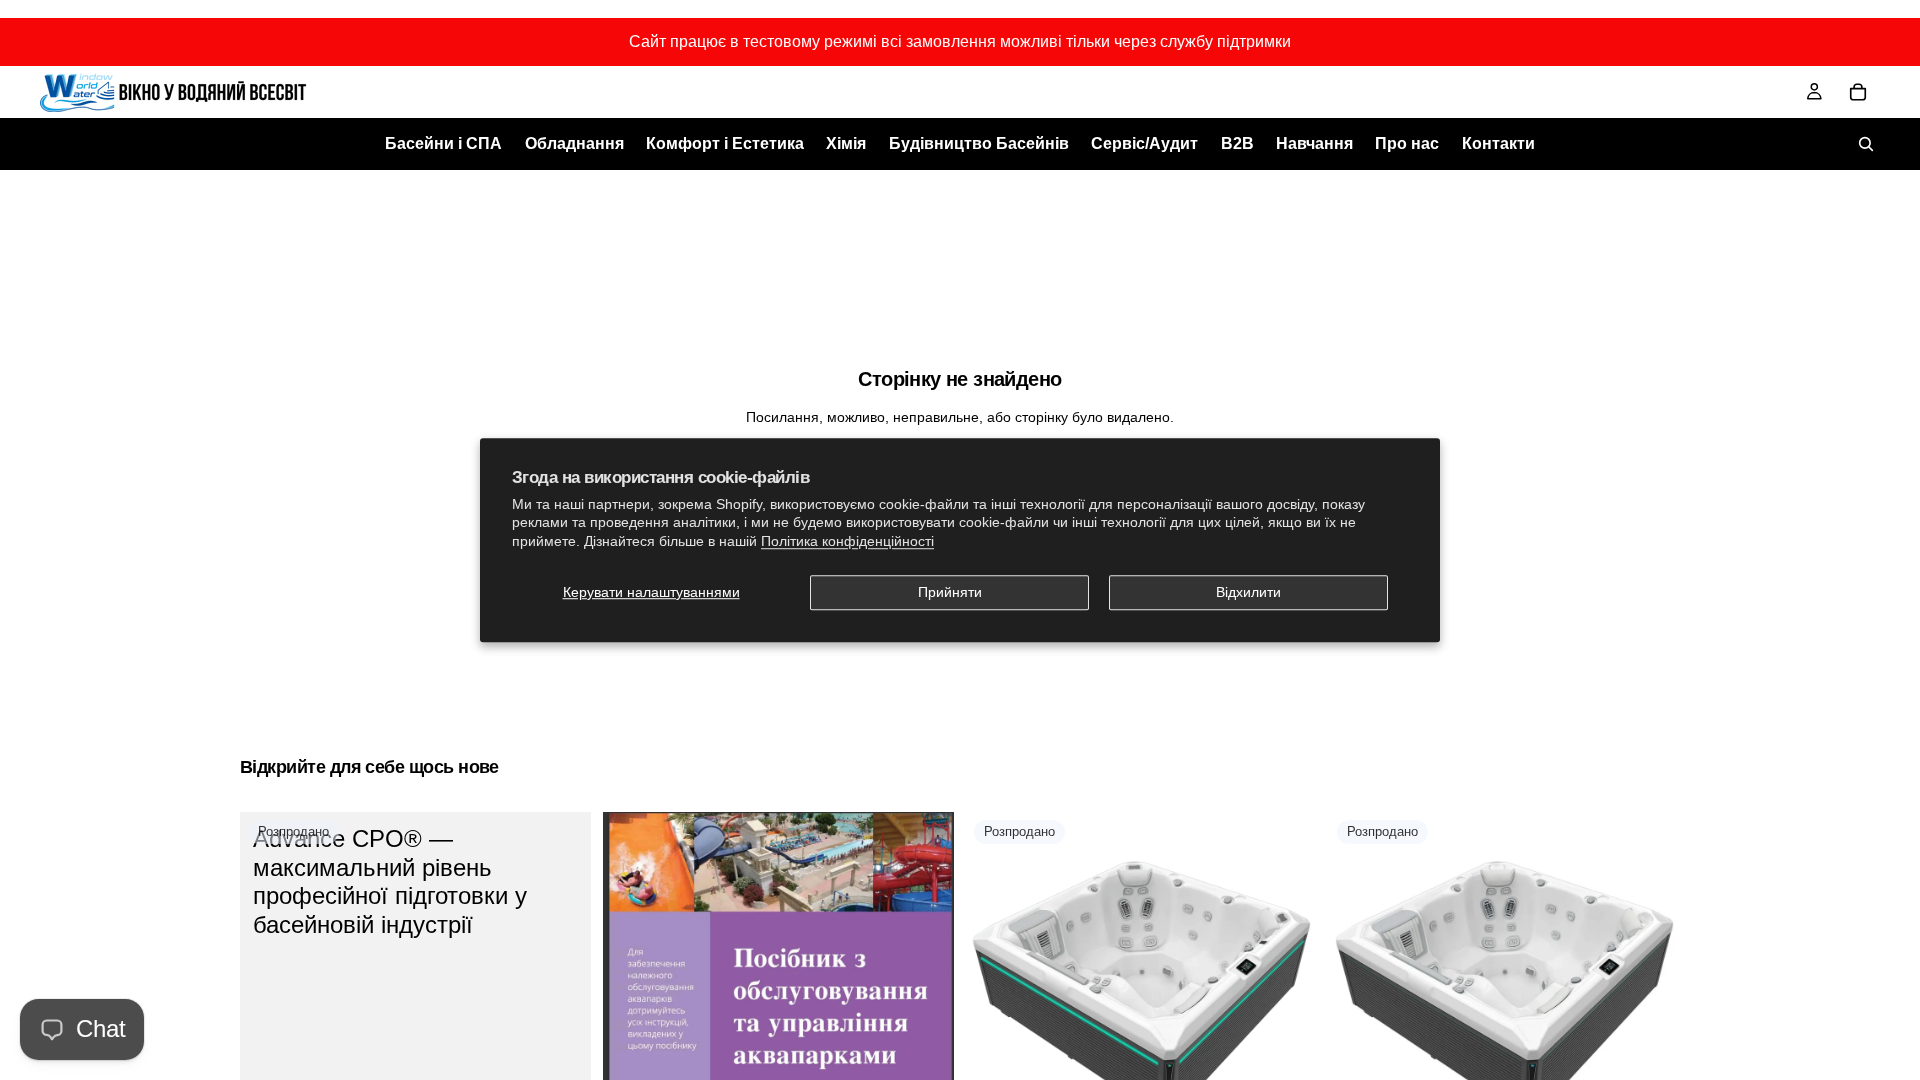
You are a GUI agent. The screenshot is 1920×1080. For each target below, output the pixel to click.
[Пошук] (1866, 144)
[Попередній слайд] (996, 988)
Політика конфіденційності (847, 541)
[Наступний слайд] (1287, 988)
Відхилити (1248, 592)
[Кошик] (1858, 92)
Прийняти (950, 592)
